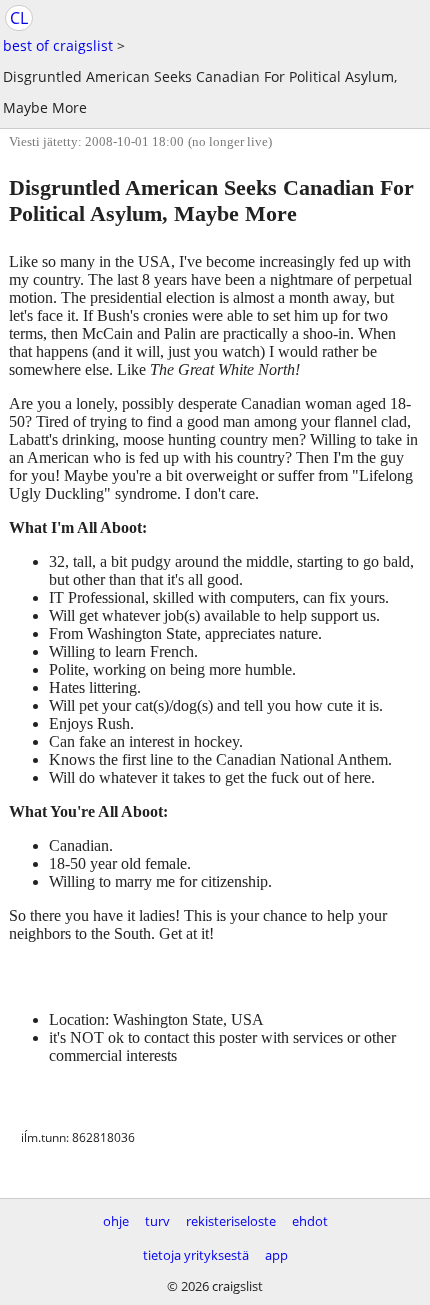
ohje (116, 1221)
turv (157, 1221)
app (276, 1255)
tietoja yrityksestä (196, 1255)
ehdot (310, 1221)
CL (19, 18)
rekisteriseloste (231, 1221)
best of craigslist (58, 45)
